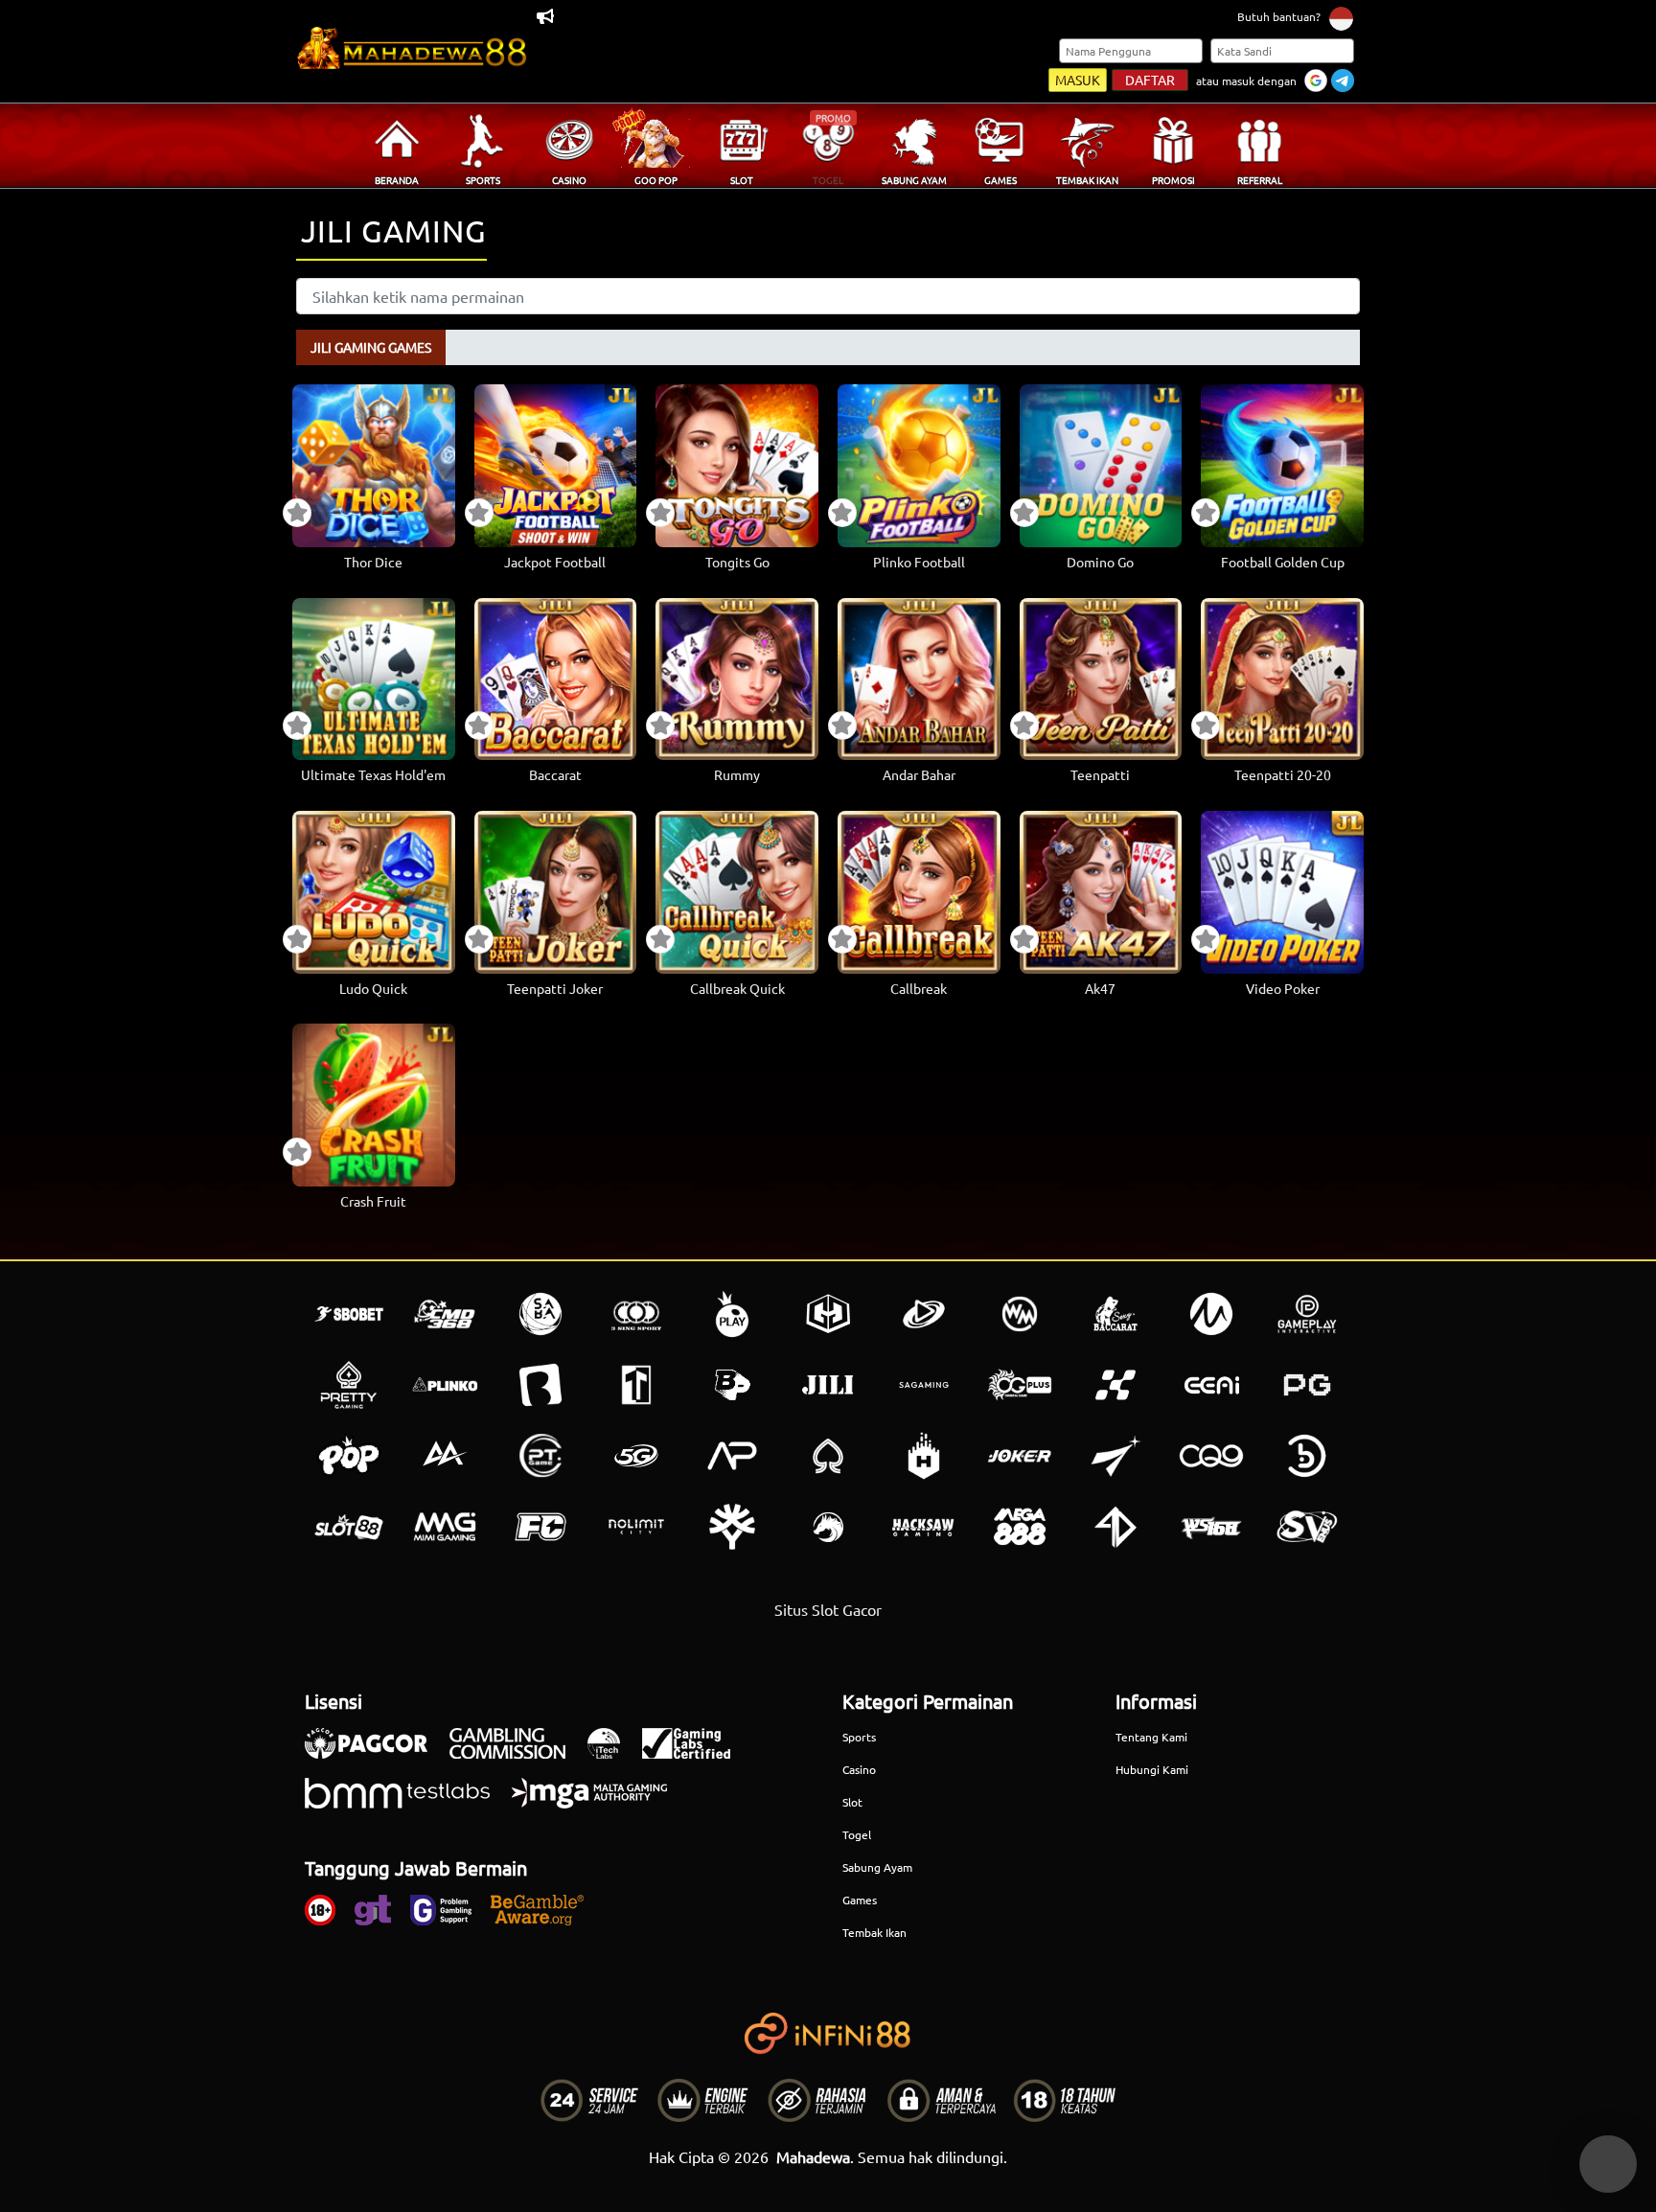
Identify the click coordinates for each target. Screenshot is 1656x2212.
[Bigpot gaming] (732, 1385)
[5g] (636, 1456)
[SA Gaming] (924, 1385)
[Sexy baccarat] (1115, 1314)
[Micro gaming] (1211, 1314)
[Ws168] (1211, 1527)
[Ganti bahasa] (1341, 18)
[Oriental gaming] (1020, 1385)
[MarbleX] (1115, 1385)
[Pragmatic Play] (732, 1314)
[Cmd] (445, 1314)
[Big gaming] (540, 1385)
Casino (859, 1769)
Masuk (1078, 80)
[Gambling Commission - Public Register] (517, 1753)
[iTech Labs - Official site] (613, 1753)
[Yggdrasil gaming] (732, 1527)
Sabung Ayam (877, 1867)
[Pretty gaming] (349, 1385)
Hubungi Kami (1152, 1769)
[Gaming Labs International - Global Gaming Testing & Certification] (696, 1753)
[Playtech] (924, 1314)
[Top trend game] (636, 1385)
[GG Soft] (828, 1314)
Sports (859, 1737)
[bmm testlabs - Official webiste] (407, 1803)
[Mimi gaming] (445, 1527)
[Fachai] (540, 1527)
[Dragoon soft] (828, 1527)
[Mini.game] (445, 1385)
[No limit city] (636, 1527)
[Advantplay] (732, 1456)
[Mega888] (1020, 1527)
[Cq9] (1211, 1456)
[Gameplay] (1307, 1314)
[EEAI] (1211, 1385)
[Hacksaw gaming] (924, 1527)
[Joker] (1020, 1456)
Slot (852, 1802)
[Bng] (1307, 1456)
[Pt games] (540, 1456)
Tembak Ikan (874, 1932)
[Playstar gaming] (1115, 1456)
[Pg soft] (1307, 1385)
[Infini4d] (1115, 1527)
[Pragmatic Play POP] (349, 1456)
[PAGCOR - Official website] (376, 1753)
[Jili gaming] (828, 1385)
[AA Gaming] (445, 1456)
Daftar (1150, 80)
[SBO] (349, 1314)
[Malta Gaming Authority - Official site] (599, 1803)
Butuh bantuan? (1279, 16)
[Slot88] (349, 1527)
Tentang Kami (1151, 1737)
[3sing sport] (636, 1314)
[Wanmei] (1020, 1314)
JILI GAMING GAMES (371, 347)
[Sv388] (1307, 1527)
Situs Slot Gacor (828, 1609)
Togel (857, 1834)
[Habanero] (924, 1456)
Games (860, 1900)
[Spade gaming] (828, 1456)
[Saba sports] (540, 1314)
